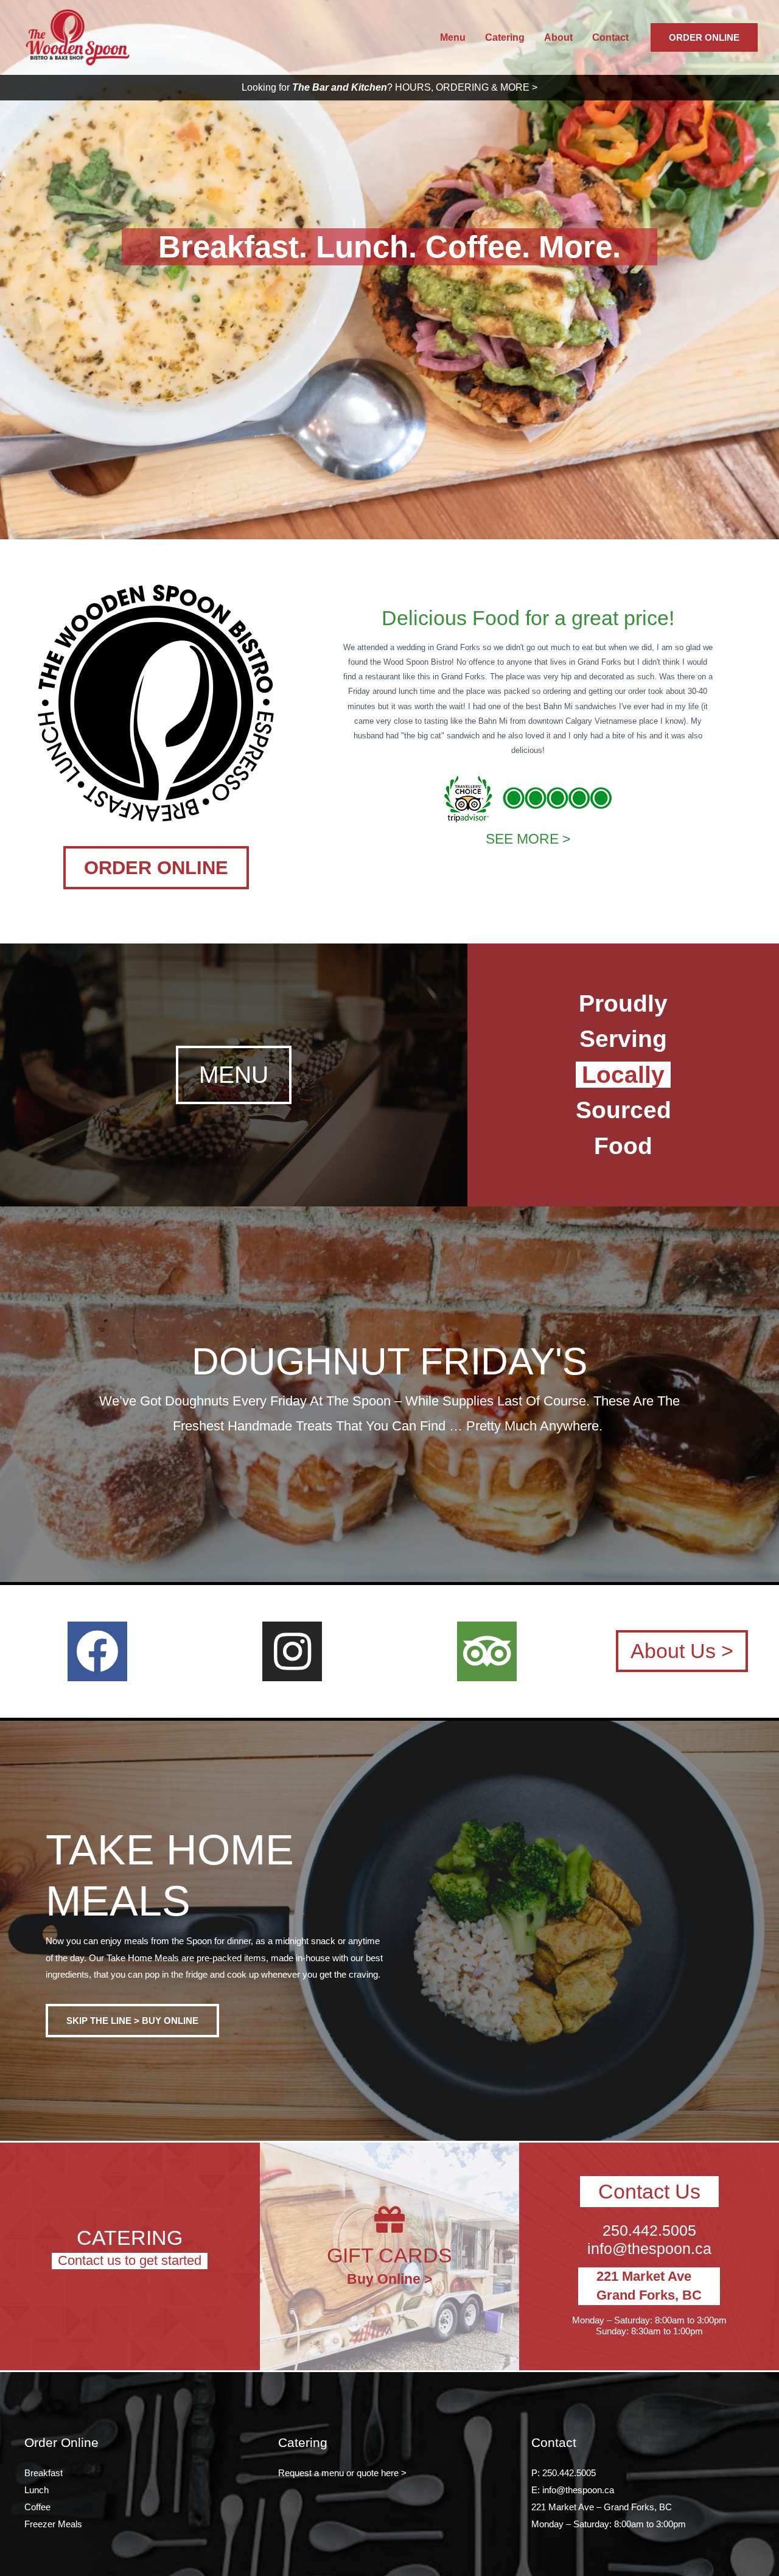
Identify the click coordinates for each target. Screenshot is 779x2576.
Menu (453, 37)
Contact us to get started (130, 2260)
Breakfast (44, 2473)
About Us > (682, 1651)
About (558, 37)
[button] (156, 868)
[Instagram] (292, 1651)
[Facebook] (97, 1651)
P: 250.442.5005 (564, 2473)
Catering (505, 37)
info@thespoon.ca (649, 2249)
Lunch (37, 2490)
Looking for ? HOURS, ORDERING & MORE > (389, 87)
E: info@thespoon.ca (573, 2490)
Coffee (37, 2507)
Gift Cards (389, 2255)
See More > (528, 839)
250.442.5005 (649, 2230)
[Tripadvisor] (487, 1651)
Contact (610, 37)
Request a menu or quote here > (342, 2473)
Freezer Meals (53, 2524)
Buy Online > (389, 2279)
